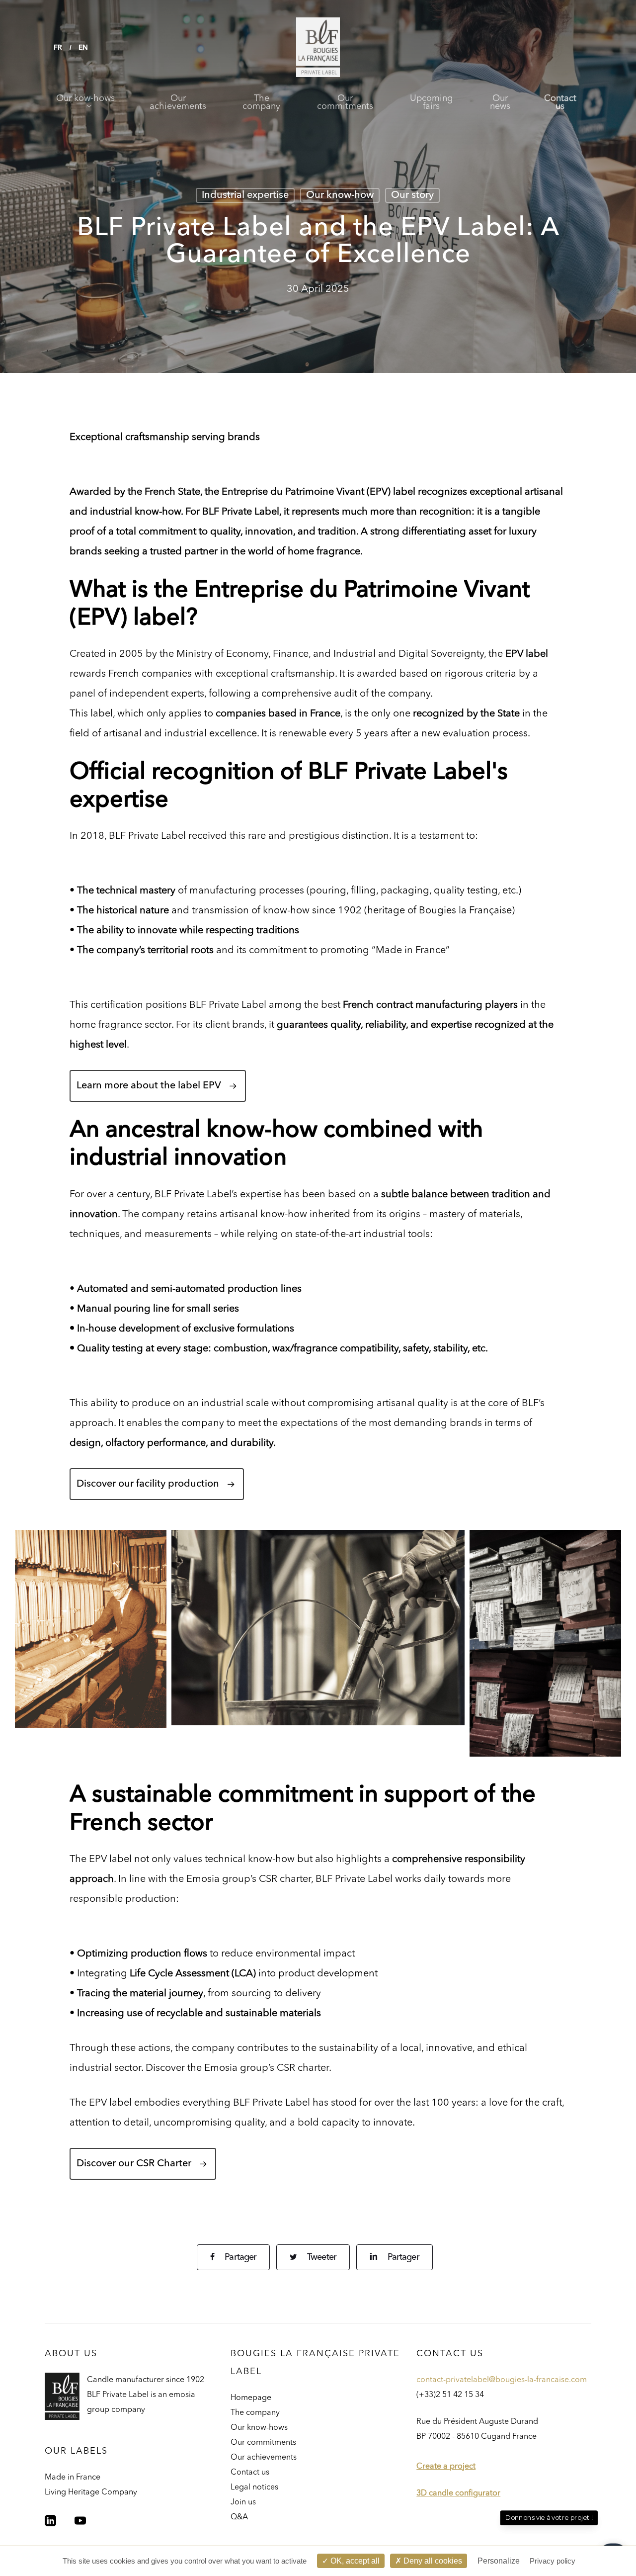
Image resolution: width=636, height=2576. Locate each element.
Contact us (250, 2473)
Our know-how (340, 195)
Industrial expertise (245, 195)
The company (255, 2413)
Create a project (446, 2467)
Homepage (251, 2398)
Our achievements (264, 2458)
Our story (412, 195)
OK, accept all (354, 2561)
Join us (243, 2502)
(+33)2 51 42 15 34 (450, 2395)
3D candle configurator (458, 2493)
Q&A (239, 2517)
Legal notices (254, 2487)
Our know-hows (259, 2428)
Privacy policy (553, 2561)
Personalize (499, 2561)
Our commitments (263, 2443)
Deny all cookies (432, 2561)
